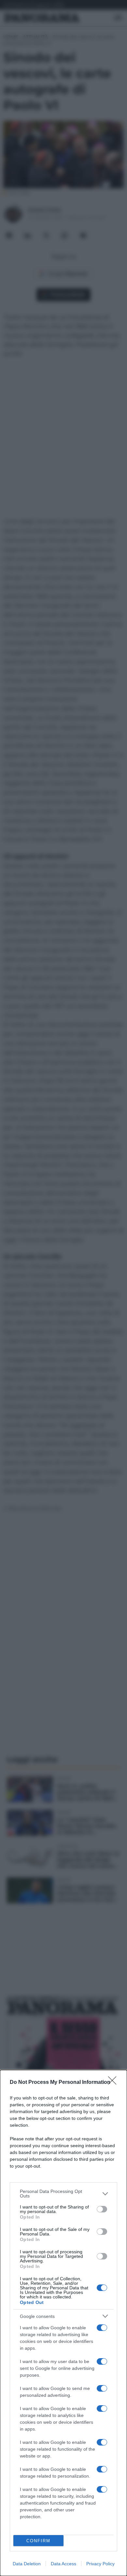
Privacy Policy (100, 2564)
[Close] (114, 2083)
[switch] (102, 2209)
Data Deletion (27, 2564)
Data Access (63, 2564)
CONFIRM (38, 2541)
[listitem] (63, 2194)
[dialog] (63, 2323)
